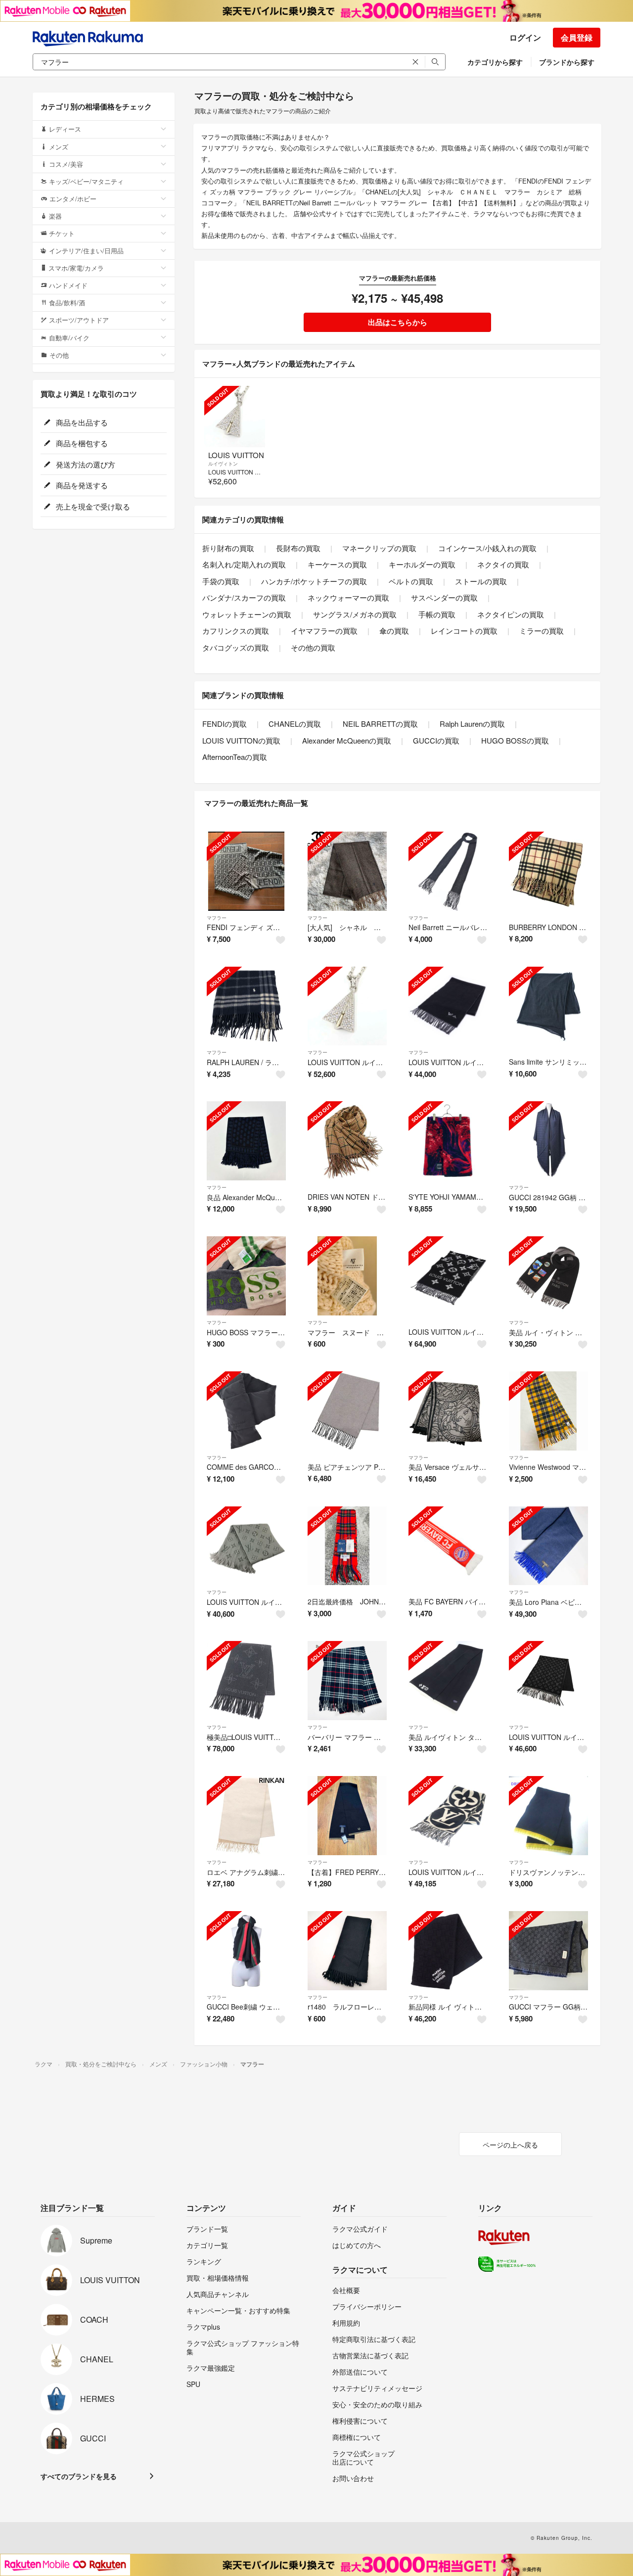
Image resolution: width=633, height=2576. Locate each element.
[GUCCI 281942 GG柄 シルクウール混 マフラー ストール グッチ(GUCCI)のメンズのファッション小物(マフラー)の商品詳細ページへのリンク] (548, 1141)
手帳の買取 (437, 614)
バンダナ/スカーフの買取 (244, 597)
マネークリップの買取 (379, 548)
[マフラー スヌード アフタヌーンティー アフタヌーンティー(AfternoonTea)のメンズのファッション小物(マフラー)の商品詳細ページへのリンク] (347, 1276)
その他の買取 (313, 647)
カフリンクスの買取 (236, 631)
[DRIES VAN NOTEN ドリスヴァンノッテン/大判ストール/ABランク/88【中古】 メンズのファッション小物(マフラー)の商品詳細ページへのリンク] (347, 1141)
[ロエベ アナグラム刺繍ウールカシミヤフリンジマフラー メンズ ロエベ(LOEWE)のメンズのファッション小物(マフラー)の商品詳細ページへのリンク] (246, 1816)
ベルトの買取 (411, 581)
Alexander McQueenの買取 (347, 740)
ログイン (525, 37)
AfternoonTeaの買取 (235, 757)
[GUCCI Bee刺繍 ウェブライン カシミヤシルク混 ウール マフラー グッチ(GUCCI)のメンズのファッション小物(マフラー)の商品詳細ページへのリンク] (246, 1951)
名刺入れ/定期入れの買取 (244, 564)
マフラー (217, 918)
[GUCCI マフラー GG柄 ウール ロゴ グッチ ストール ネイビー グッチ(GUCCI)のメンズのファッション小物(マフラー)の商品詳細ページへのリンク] (548, 1951)
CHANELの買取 (295, 724)
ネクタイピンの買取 (511, 614)
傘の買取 (394, 631)
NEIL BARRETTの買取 (380, 724)
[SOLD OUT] (235, 416)
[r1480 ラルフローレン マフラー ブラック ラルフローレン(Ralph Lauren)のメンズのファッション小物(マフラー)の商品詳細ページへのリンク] (347, 1951)
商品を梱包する (81, 443)
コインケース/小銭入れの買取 (487, 548)
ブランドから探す (567, 62)
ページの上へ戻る (510, 2145)
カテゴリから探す (495, 62)
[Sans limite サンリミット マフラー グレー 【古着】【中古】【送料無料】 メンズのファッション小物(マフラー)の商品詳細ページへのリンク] (548, 1006)
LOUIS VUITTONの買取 (241, 740)
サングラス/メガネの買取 (355, 614)
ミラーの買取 (542, 631)
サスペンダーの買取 (444, 597)
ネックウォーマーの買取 (348, 597)
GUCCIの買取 (436, 740)
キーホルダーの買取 (422, 564)
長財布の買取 (298, 548)
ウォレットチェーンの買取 (247, 614)
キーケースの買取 (337, 564)
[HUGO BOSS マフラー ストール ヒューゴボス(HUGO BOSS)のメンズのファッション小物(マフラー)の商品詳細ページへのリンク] (246, 1276)
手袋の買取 (221, 581)
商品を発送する (81, 485)
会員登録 (577, 37)
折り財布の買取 (228, 548)
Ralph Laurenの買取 (472, 724)
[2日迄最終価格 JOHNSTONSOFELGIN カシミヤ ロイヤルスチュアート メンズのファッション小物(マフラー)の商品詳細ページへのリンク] (347, 1546)
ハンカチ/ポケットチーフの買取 (314, 581)
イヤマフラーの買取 (324, 631)
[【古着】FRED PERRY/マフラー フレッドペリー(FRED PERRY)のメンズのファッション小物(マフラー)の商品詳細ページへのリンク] (347, 1816)
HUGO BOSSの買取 (515, 740)
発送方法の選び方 (85, 464)
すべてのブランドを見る (79, 2476)
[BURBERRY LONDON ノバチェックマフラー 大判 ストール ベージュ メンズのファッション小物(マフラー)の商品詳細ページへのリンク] (548, 871)
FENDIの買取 (225, 724)
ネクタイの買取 (503, 564)
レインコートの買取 (464, 631)
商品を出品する (81, 422)
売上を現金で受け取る (92, 506)
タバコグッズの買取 (236, 647)
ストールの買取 (481, 581)
